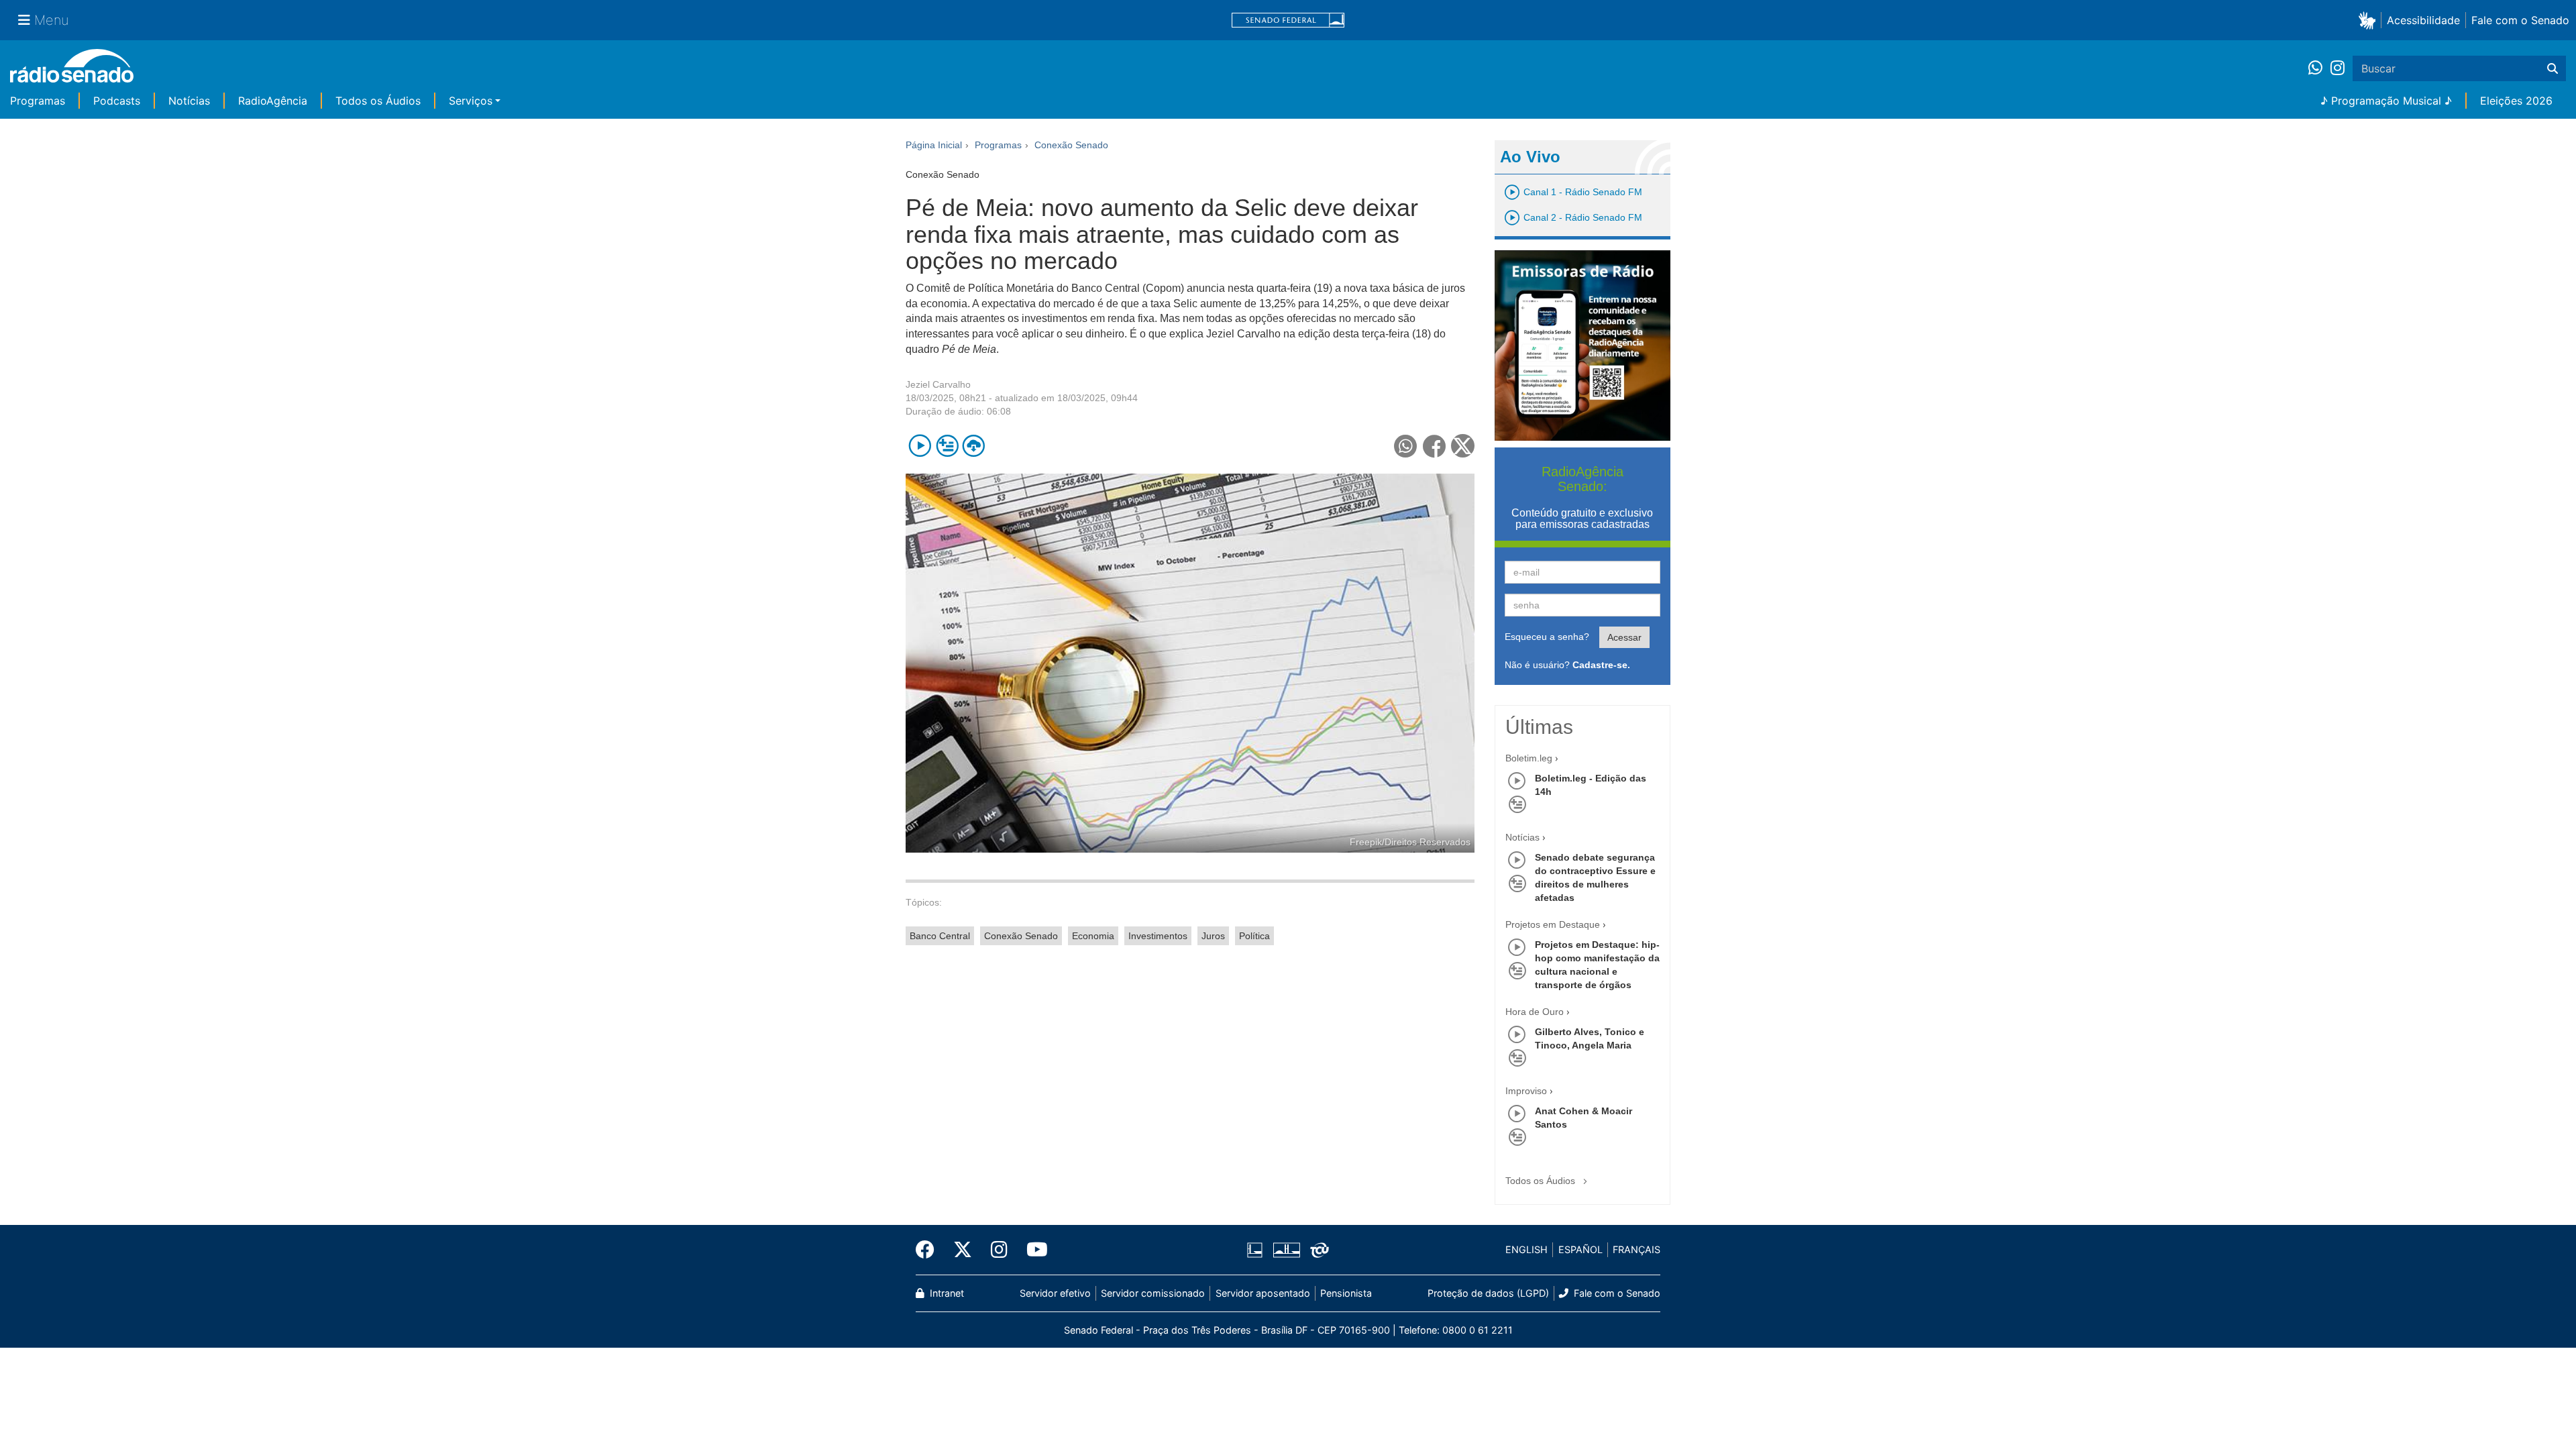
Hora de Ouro (1535, 1012)
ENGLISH (1526, 1249)
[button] (2370, 20)
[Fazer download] (974, 446)
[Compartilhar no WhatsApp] (1406, 446)
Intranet (946, 1293)
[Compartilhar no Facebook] (1435, 446)
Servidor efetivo (1055, 1293)
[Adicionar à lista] (947, 446)
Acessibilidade (2423, 20)
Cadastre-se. (1601, 665)
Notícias (189, 101)
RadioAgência (273, 101)
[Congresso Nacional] (1286, 1250)
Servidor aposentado (1263, 1293)
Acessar (1624, 637)
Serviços (471, 101)
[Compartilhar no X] (1463, 446)
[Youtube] (1032, 1250)
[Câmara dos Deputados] (1257, 1250)
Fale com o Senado (2520, 20)
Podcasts (117, 101)
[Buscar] (2553, 68)
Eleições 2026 (2516, 101)
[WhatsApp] (2319, 68)
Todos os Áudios (378, 101)
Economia (1093, 936)
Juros (1213, 936)
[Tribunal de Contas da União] (1317, 1250)
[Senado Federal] (1288, 20)
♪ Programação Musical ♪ (2386, 101)
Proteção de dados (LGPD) (1488, 1293)
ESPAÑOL (1580, 1249)
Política (1254, 936)
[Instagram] (2338, 68)
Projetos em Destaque (1553, 924)
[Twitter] (963, 1250)
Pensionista (1346, 1293)
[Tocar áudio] (920, 446)
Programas (38, 101)
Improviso (1526, 1091)
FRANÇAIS (1636, 1249)
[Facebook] (930, 1250)
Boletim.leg (1529, 758)
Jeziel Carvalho (938, 384)
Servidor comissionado (1153, 1293)
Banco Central (940, 936)
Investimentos (1158, 936)
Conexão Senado (1021, 936)
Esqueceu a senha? (1547, 637)
